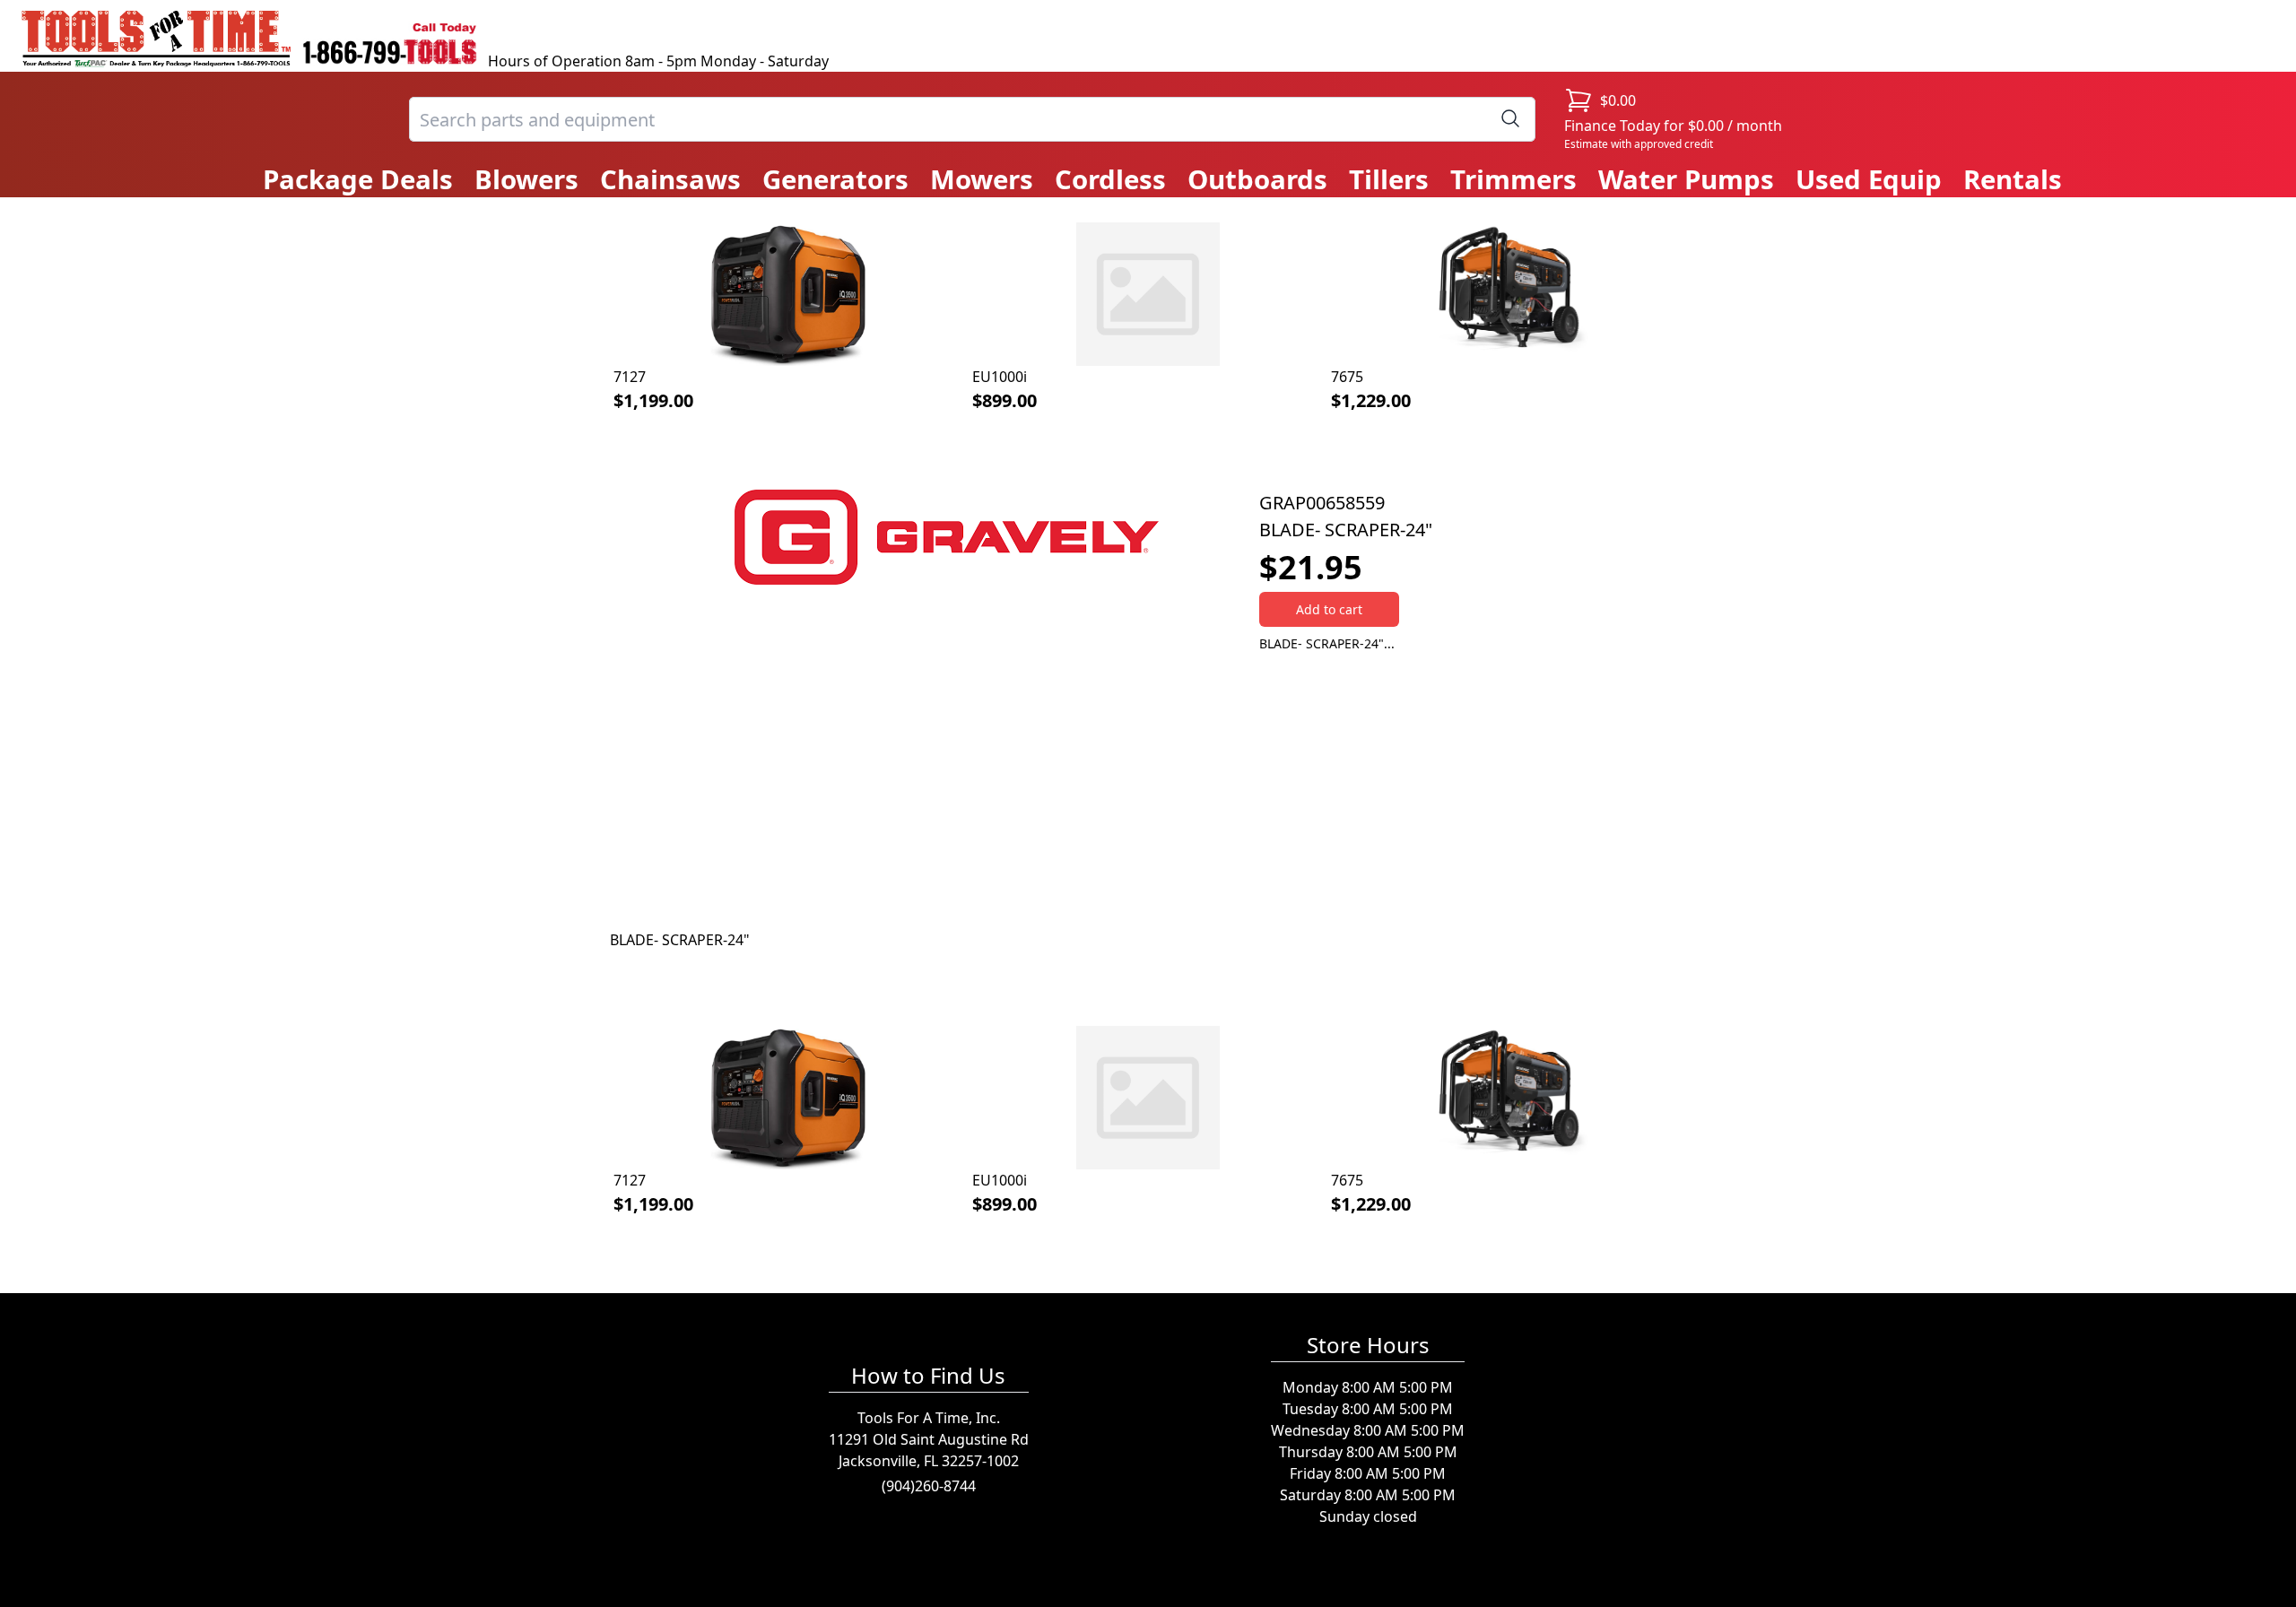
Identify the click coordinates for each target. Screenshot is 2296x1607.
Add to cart (1329, 609)
